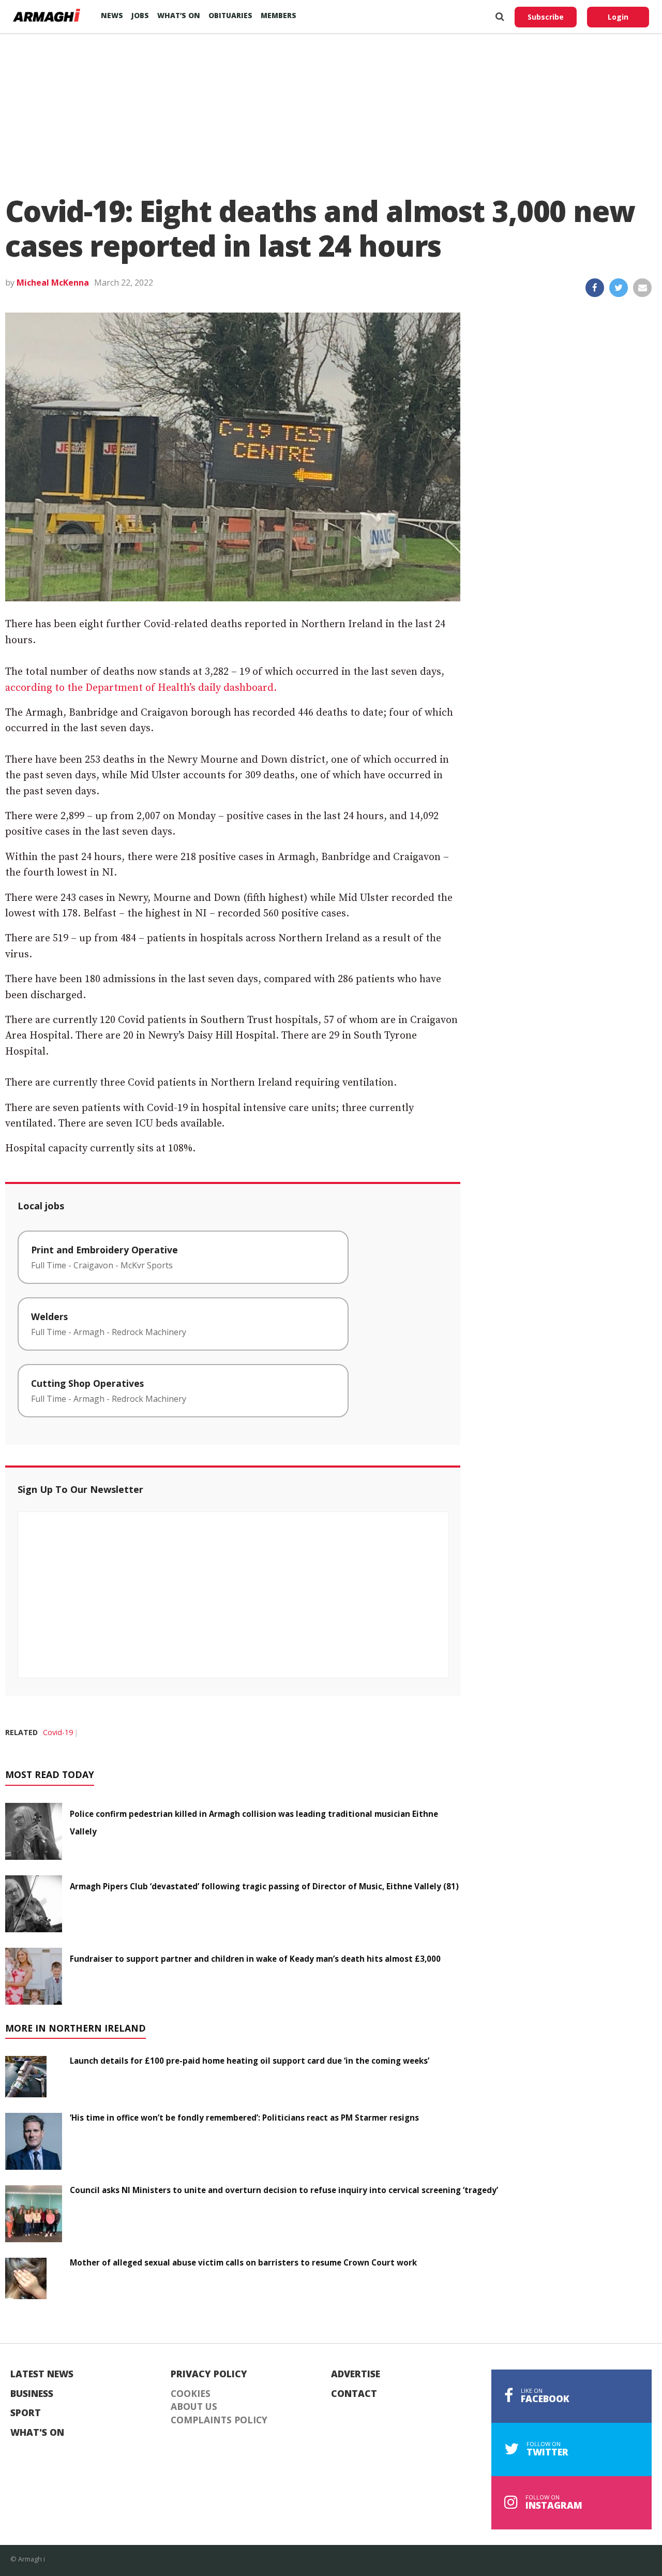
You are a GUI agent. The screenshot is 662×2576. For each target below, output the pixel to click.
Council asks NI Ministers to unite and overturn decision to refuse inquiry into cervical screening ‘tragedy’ (284, 2190)
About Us (194, 2407)
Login (618, 17)
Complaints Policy (219, 2420)
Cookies (191, 2394)
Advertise (356, 2374)
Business (32, 2394)
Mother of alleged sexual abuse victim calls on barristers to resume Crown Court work (243, 2262)
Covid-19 (58, 1732)
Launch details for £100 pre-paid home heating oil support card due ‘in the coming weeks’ (250, 2061)
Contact (354, 2394)
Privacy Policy (209, 2374)
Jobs (140, 15)
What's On (37, 2433)
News (112, 15)
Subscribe (546, 17)
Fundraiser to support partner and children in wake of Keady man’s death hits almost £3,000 (255, 1959)
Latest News (42, 2374)
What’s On (179, 15)
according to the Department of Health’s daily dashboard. (141, 688)
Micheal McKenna (53, 283)
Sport (26, 2413)
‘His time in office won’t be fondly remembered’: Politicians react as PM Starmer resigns (244, 2118)
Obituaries (230, 15)
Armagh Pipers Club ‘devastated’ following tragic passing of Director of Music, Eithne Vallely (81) (264, 1886)
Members (279, 15)
